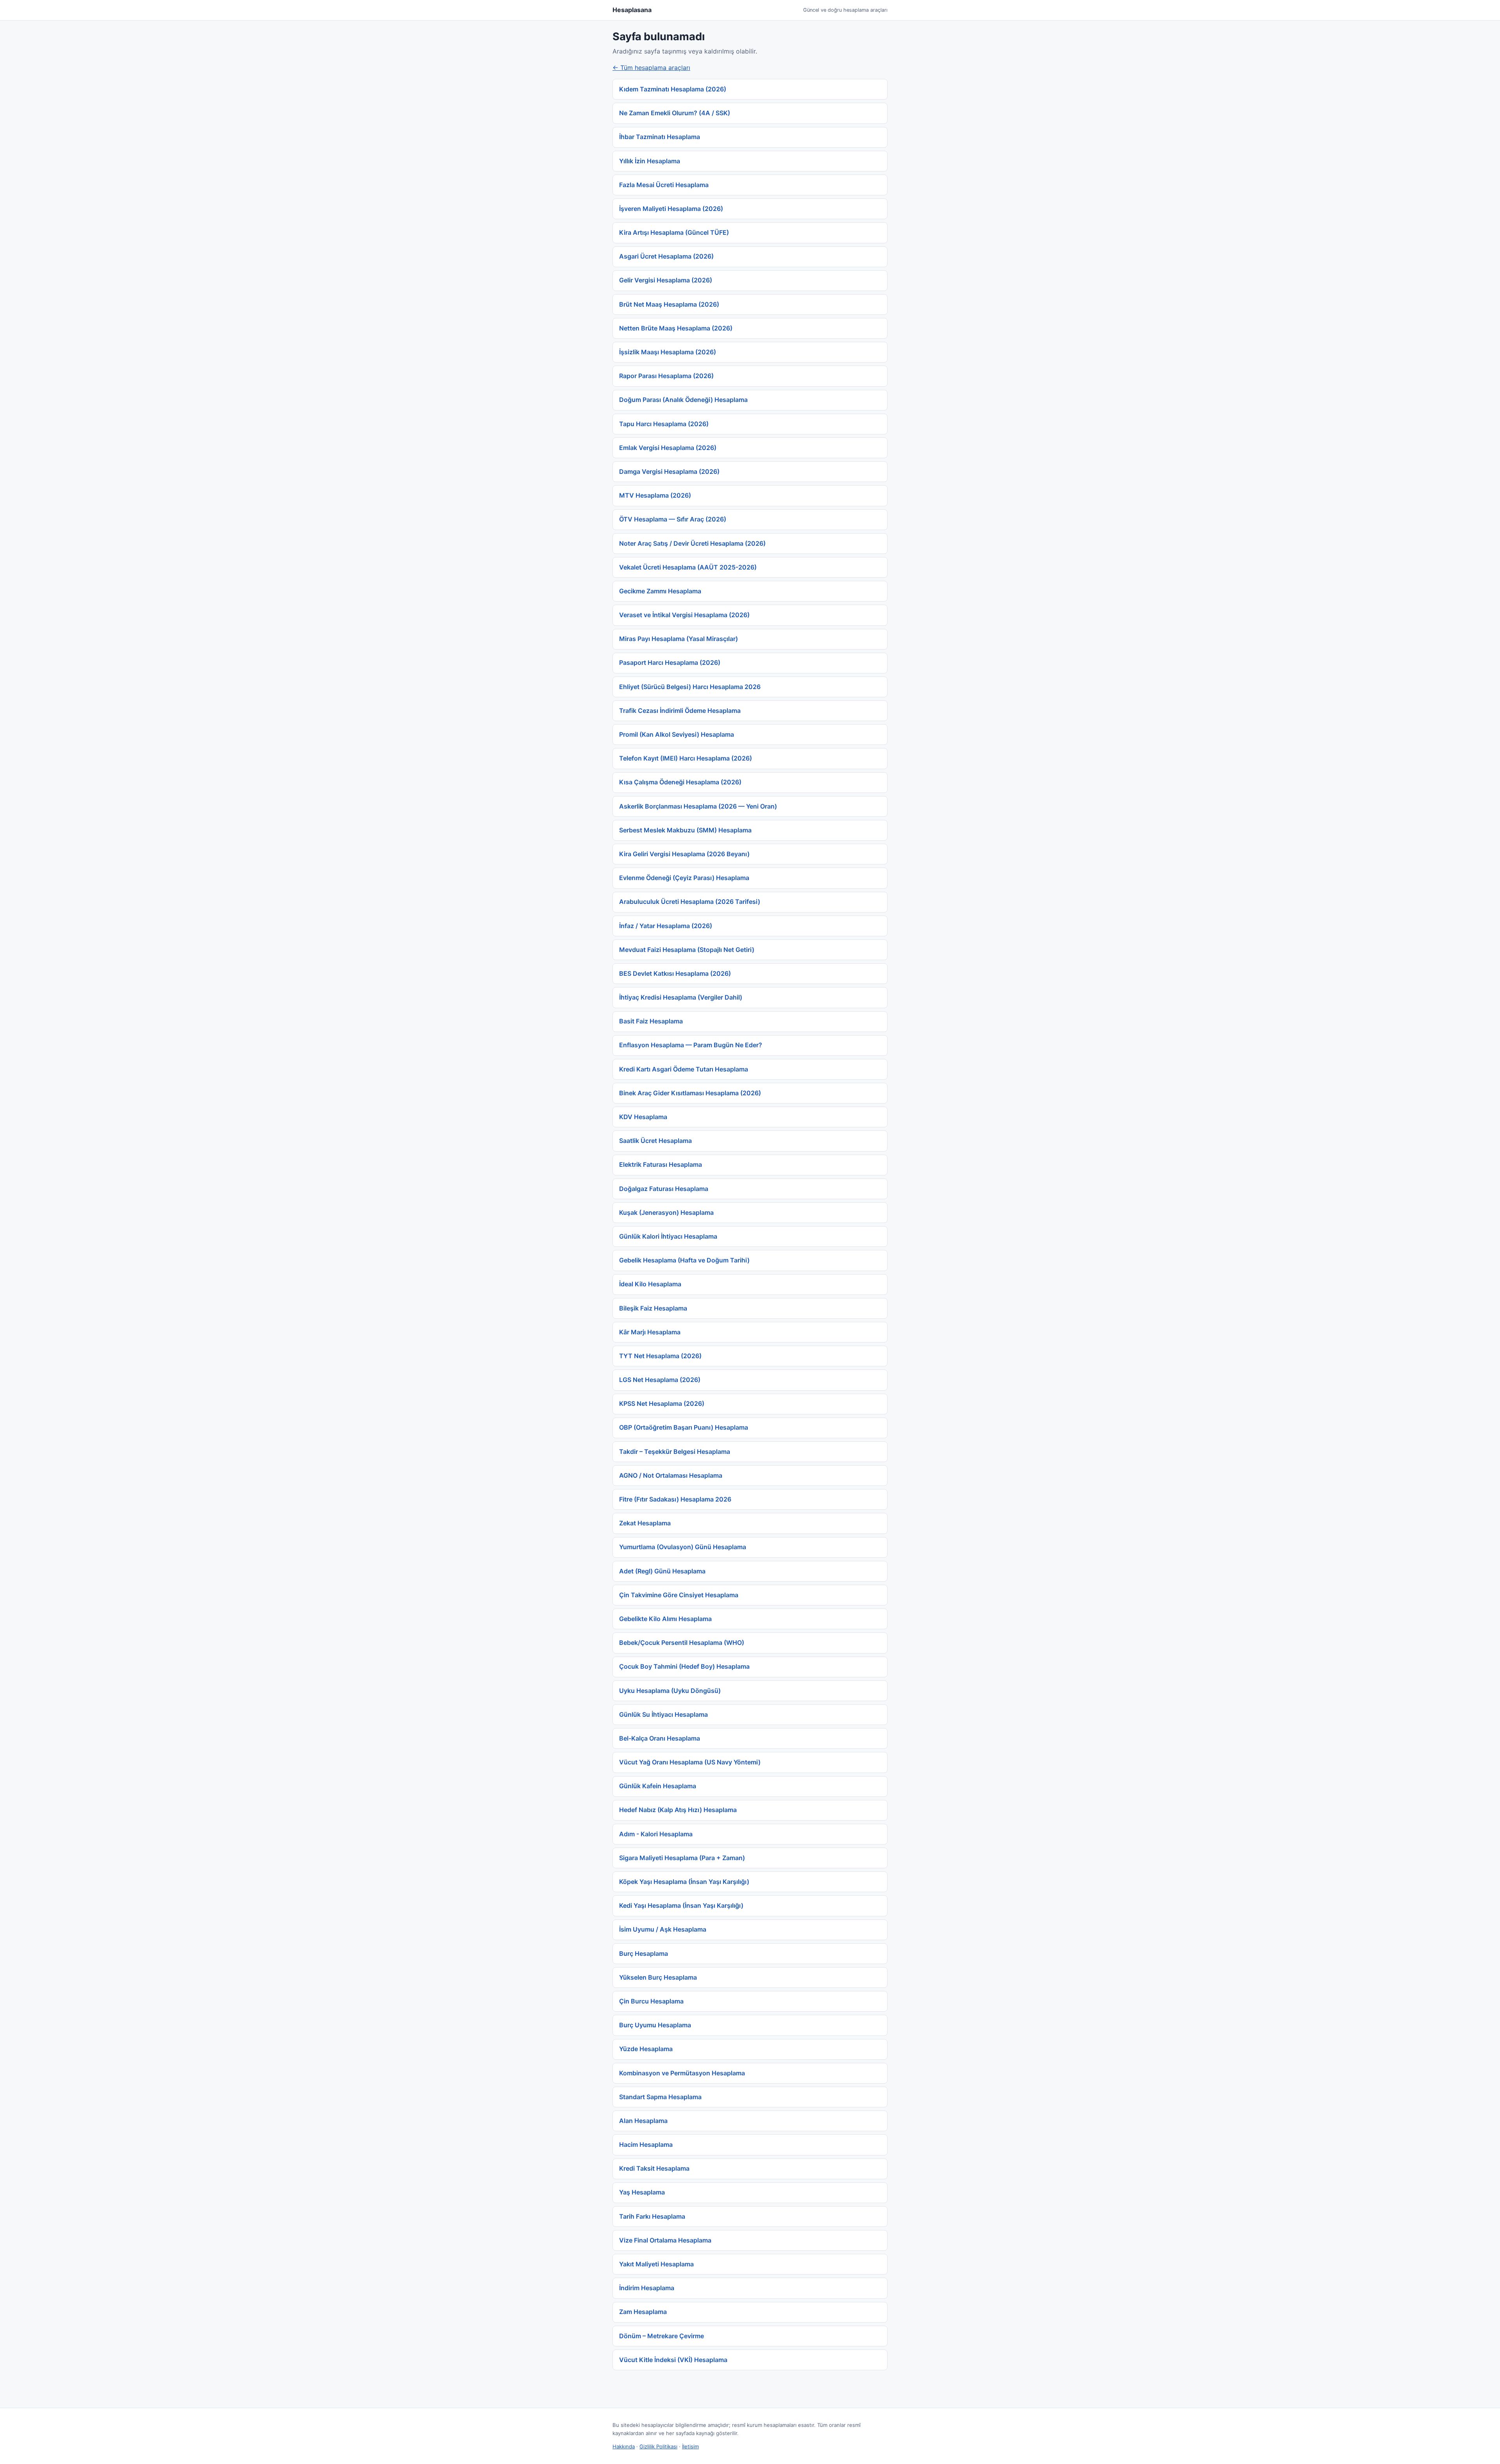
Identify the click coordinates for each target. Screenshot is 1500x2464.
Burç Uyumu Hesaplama (655, 2025)
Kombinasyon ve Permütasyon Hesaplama (682, 2073)
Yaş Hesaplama (642, 2192)
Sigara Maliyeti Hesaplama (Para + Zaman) (682, 1858)
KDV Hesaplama (643, 1117)
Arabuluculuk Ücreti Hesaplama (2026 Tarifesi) (690, 902)
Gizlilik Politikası (658, 2446)
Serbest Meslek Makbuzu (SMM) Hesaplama (685, 830)
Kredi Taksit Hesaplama (654, 2168)
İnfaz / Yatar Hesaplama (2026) (666, 926)
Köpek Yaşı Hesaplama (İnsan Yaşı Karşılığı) (684, 1882)
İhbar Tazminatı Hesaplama (660, 137)
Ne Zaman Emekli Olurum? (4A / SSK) (675, 113)
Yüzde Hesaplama (646, 2049)
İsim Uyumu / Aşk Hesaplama (663, 1929)
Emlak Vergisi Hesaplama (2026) (668, 448)
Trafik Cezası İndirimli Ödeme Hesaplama (680, 711)
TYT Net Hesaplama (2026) (660, 1356)
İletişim (690, 2446)
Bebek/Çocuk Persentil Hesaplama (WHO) (682, 1643)
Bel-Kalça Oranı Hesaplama (660, 1738)
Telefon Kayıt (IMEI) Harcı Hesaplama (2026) (686, 758)
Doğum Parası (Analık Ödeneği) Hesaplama (683, 400)
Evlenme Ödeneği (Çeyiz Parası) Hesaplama (684, 878)
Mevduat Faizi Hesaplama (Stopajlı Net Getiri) (687, 950)
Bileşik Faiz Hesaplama (653, 1308)
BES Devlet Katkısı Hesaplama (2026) (675, 973)
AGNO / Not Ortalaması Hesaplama (671, 1475)
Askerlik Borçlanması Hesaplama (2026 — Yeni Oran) (698, 806)
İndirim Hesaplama (647, 2288)
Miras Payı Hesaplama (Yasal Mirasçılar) (679, 639)
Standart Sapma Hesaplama (660, 2097)
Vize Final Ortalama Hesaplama (665, 2240)
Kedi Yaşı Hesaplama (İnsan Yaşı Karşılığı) (681, 1905)
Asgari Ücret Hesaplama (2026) (666, 256)
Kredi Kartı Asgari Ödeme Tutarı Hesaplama (684, 1069)
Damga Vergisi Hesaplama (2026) (669, 471)
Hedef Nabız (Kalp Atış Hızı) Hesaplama (678, 1810)
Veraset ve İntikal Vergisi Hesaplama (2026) (684, 615)
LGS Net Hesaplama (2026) (660, 1380)
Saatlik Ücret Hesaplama (655, 1141)
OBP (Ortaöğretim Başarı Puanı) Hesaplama (684, 1427)
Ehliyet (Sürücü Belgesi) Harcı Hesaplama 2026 (690, 687)
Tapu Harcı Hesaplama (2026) (664, 424)
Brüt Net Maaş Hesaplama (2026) (669, 304)
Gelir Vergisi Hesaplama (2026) (666, 280)
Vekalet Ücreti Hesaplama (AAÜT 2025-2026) (688, 567)
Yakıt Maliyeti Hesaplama (656, 2264)
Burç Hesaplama (644, 1953)
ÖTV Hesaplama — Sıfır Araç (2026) (673, 519)
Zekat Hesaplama (645, 1523)
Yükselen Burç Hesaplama (658, 1977)
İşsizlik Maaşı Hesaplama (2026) (668, 352)
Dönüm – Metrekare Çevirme (662, 2336)
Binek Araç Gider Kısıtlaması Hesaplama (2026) (690, 1093)
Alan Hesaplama (643, 2121)
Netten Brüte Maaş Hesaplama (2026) (676, 328)
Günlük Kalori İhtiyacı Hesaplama (668, 1236)
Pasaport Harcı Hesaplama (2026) (670, 662)
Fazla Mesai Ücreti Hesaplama (664, 185)
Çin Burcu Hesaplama (651, 2001)
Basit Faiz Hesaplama (651, 1021)
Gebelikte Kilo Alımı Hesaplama (665, 1619)
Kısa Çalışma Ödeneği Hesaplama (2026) (680, 782)
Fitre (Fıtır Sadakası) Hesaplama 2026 (675, 1499)
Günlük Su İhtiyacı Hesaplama (663, 1714)
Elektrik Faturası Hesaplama (661, 1164)
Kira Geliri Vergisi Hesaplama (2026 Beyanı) (684, 854)
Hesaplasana (632, 10)
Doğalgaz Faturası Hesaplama (664, 1189)
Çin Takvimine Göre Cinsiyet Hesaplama (679, 1595)
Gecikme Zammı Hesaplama (660, 591)
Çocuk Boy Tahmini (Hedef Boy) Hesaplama (684, 1666)
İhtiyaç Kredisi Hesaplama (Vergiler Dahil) (681, 997)
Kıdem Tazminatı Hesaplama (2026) (673, 89)
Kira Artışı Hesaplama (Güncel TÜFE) (674, 232)
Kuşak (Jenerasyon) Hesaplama (666, 1212)
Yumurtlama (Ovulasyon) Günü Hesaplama (683, 1547)
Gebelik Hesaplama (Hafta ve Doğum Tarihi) (684, 1260)
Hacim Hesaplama (646, 2144)
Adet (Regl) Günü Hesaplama (662, 1571)
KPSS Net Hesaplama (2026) (662, 1403)
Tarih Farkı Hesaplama (652, 2216)
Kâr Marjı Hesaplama (650, 1332)
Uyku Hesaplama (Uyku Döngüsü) (670, 1691)
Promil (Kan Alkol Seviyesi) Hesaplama (677, 734)
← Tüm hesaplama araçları (651, 68)
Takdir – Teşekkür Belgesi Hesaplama (675, 1452)
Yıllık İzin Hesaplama (650, 161)
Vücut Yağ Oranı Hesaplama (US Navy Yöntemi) (690, 1762)
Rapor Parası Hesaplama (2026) (666, 376)
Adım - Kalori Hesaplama (656, 1834)
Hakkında (624, 2446)
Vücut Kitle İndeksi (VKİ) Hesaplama (673, 2360)
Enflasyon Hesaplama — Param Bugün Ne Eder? (691, 1045)
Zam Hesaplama (643, 2312)
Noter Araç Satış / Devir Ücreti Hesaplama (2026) (692, 543)
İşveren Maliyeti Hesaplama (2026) (671, 209)
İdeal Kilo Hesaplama (650, 1284)
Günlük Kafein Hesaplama (658, 1786)
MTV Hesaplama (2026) (655, 495)
